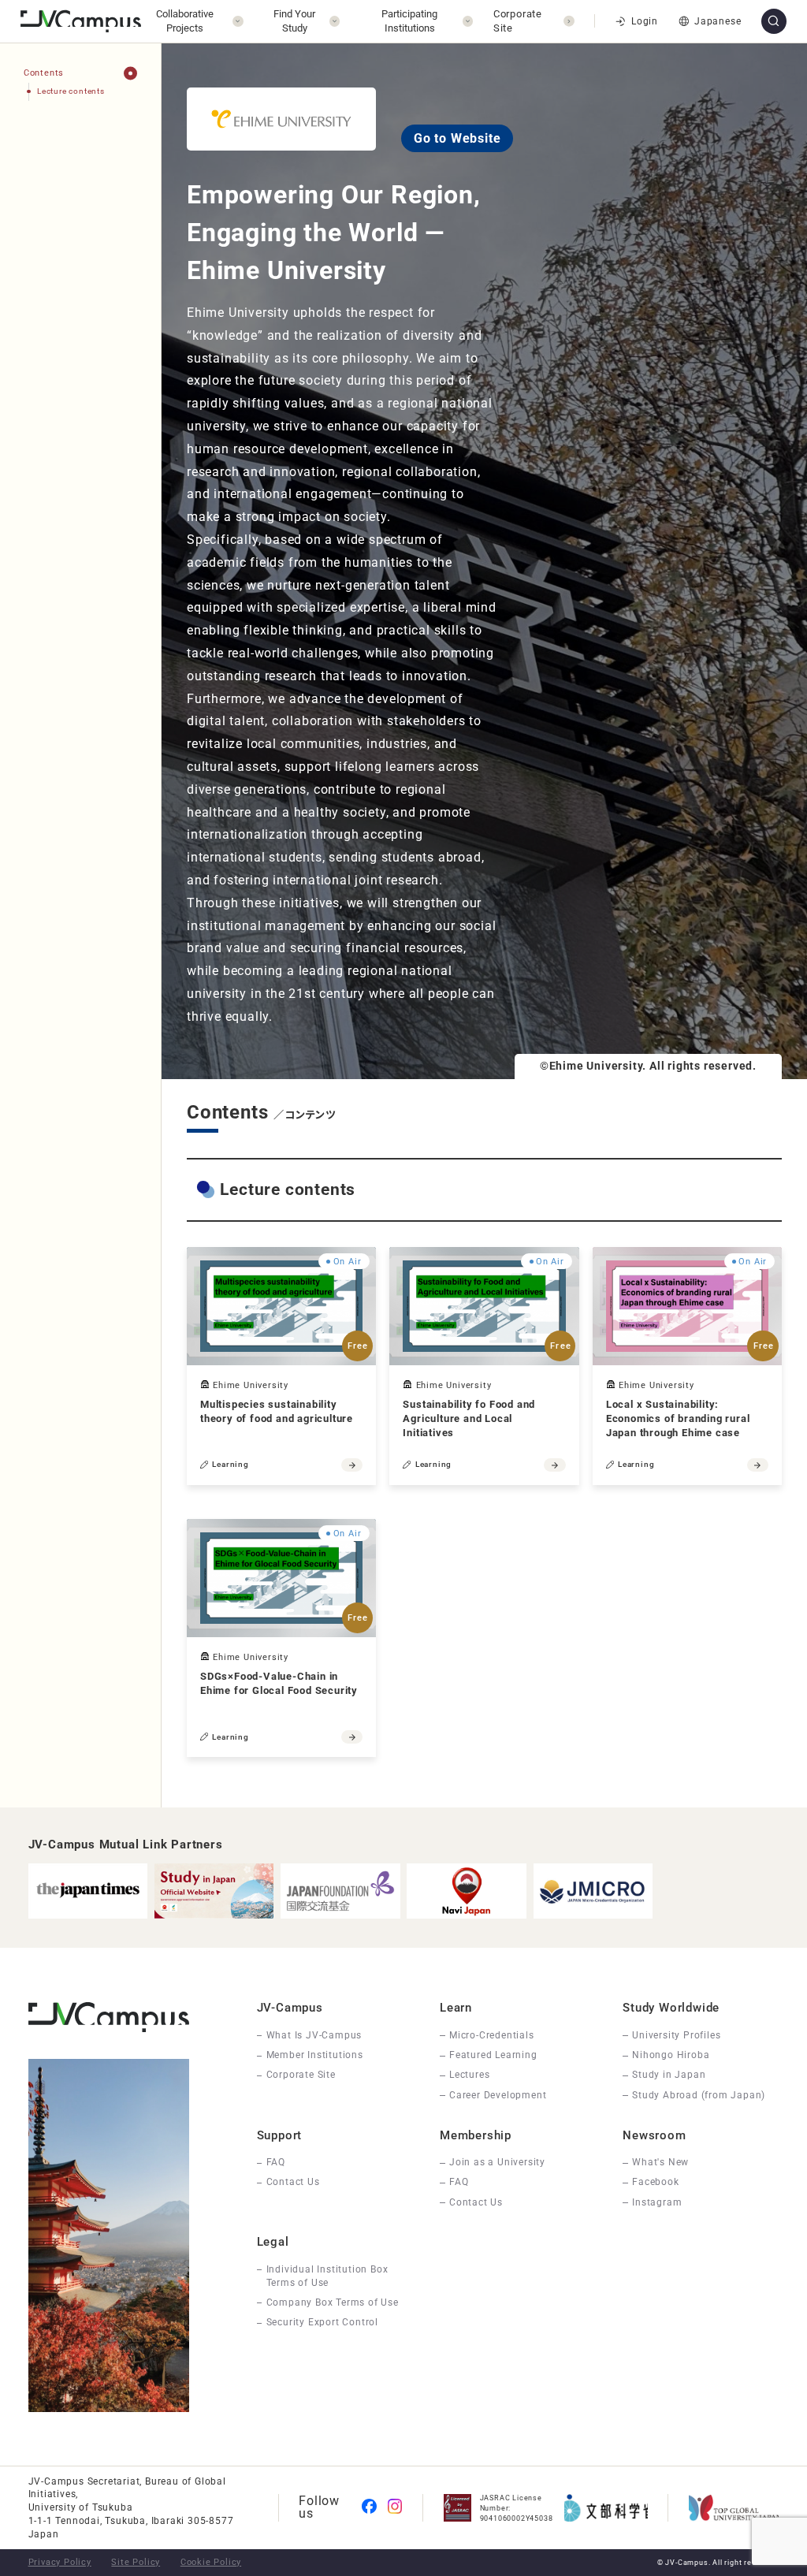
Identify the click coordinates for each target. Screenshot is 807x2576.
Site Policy (136, 2562)
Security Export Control (322, 2322)
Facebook (655, 2182)
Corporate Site (301, 2075)
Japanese (718, 21)
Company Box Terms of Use (333, 2302)
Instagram (657, 2202)
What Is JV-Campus (314, 2035)
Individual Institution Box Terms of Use (327, 2276)
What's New (660, 2162)
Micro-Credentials (492, 2035)
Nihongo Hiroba (671, 2055)
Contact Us (293, 2182)
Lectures (469, 2075)
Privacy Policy (60, 2562)
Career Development (498, 2095)
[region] (80, 926)
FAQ (276, 2162)
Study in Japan (669, 2075)
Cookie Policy (211, 2562)
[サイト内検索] (774, 21)
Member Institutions (315, 2055)
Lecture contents (71, 91)
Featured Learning (493, 2055)
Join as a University (497, 2162)
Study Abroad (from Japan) (699, 2095)
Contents (44, 73)
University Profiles (676, 2035)
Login (644, 21)
